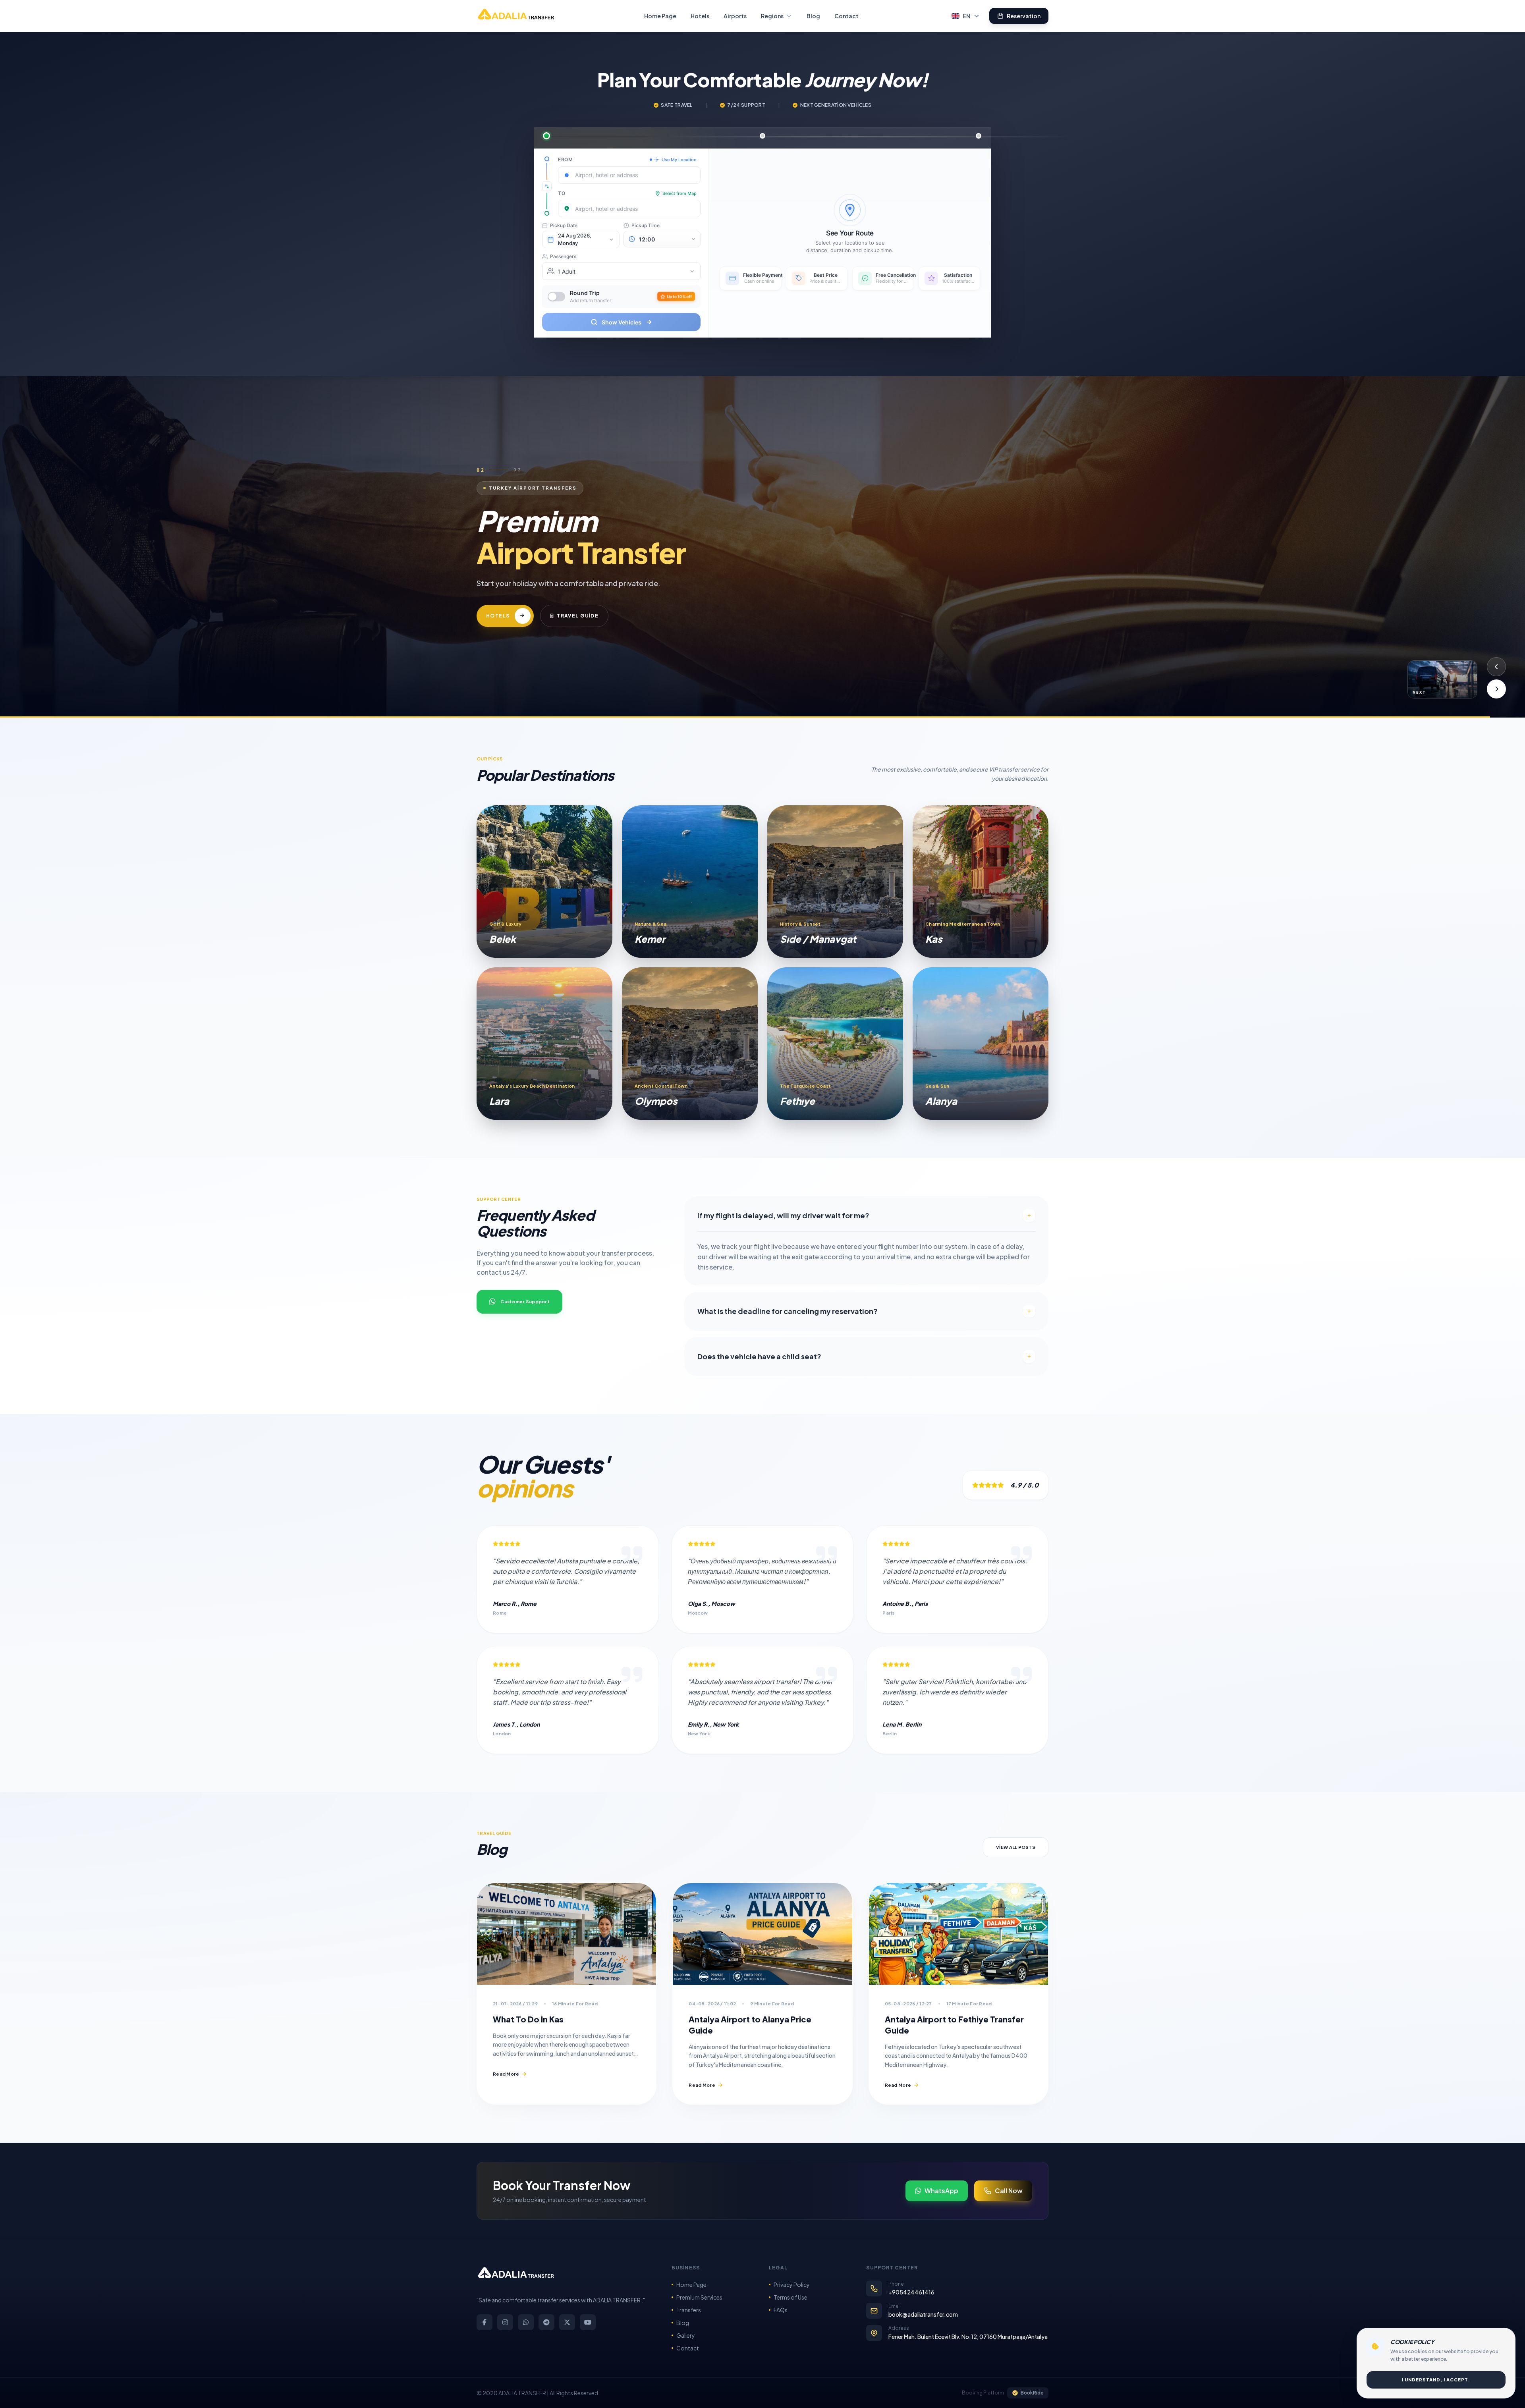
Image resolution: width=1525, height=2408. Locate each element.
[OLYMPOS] (690, 1044)
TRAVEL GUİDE (613, 636)
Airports (735, 16)
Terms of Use (790, 2297)
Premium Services (699, 2297)
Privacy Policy (792, 2285)
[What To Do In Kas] (567, 1934)
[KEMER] (690, 882)
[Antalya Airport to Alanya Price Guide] (762, 1934)
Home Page (660, 16)
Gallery (686, 2335)
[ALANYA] (981, 1044)
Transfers (689, 2310)
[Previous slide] (1496, 667)
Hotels (700, 16)
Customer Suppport (525, 1301)
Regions (772, 16)
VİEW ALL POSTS (1016, 1847)
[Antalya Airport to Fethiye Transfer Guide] (958, 1934)
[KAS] (981, 882)
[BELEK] (544, 882)
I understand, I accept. (1436, 2380)
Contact (846, 16)
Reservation (1024, 16)
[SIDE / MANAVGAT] (835, 882)
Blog (813, 16)
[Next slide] (1496, 689)
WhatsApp (941, 2191)
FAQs (781, 2310)
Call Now (1009, 2191)
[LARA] (544, 1044)
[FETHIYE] (835, 1044)
